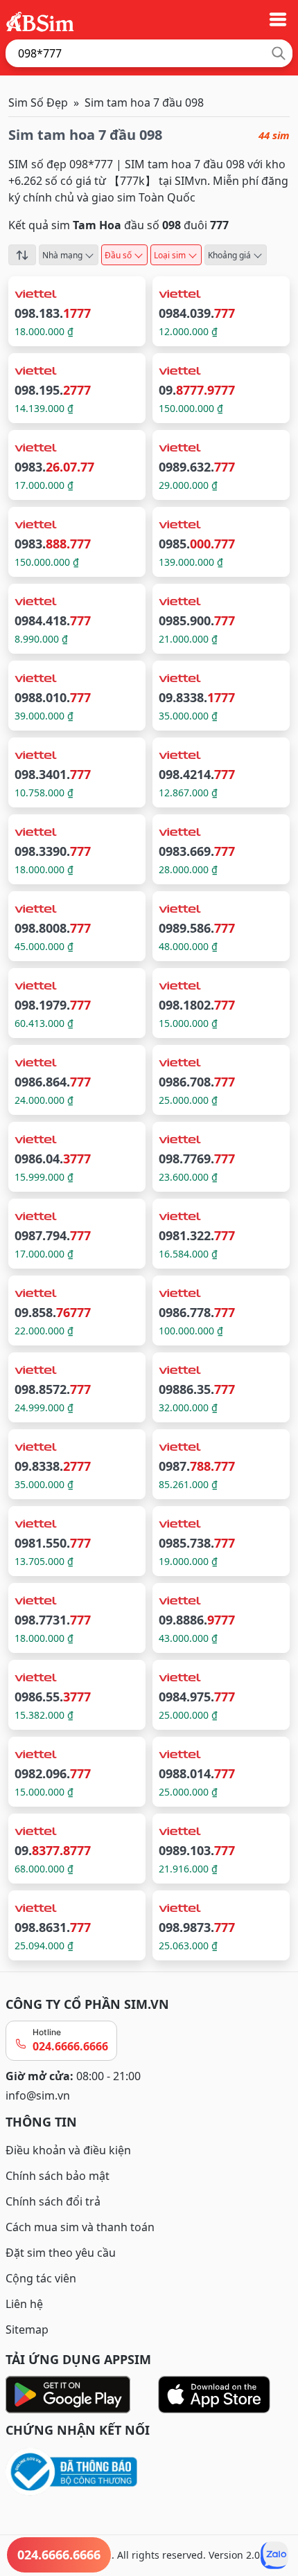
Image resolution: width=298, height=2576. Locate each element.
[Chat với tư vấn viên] (274, 2555)
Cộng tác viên (41, 2278)
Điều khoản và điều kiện (68, 2150)
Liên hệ (24, 2304)
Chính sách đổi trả (53, 2201)
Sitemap (27, 2329)
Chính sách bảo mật (58, 2176)
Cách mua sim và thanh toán (80, 2227)
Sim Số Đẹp (38, 102)
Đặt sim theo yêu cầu (61, 2253)
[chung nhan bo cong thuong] (149, 2472)
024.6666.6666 (70, 2046)
